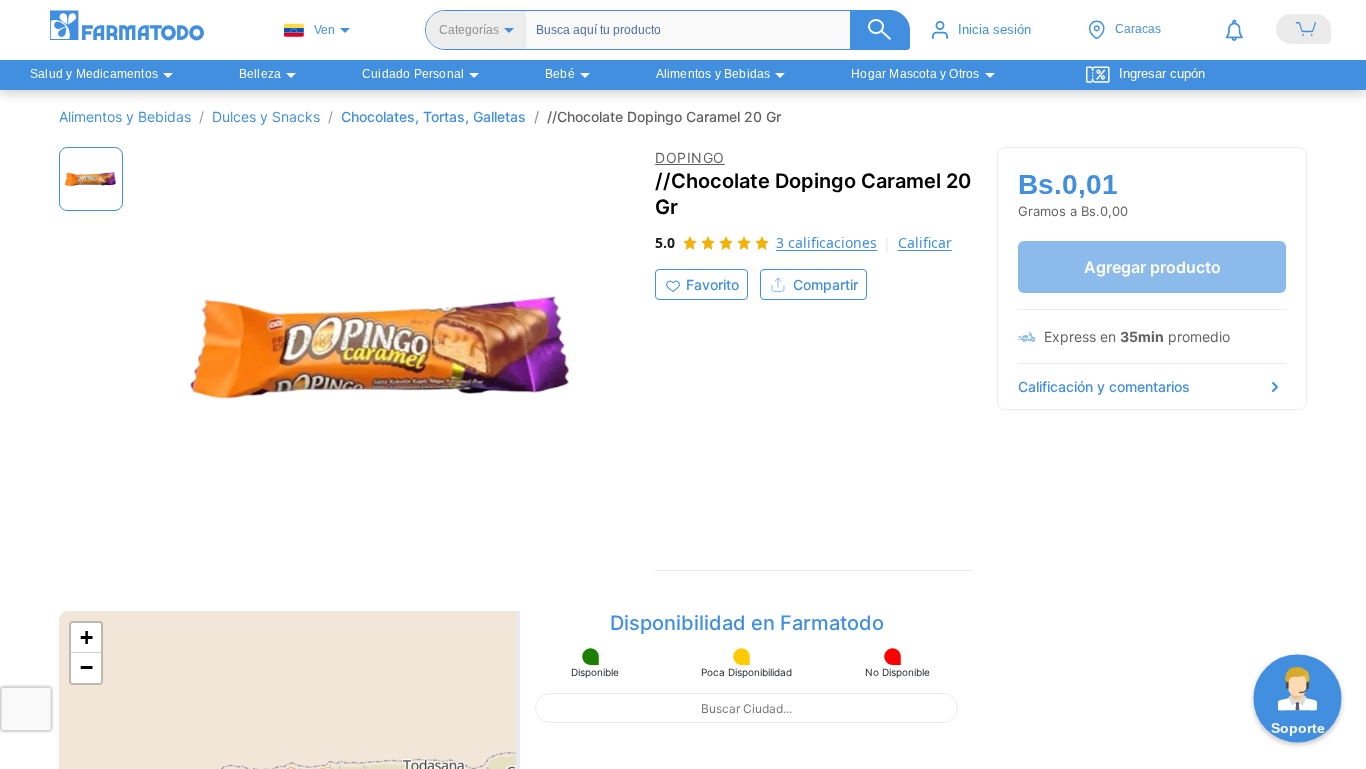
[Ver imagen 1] (91, 179)
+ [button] (86, 637)
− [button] (86, 667)
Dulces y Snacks (266, 116)
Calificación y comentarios (1104, 386)
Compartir (825, 284)
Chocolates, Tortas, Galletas (433, 116)
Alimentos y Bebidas (125, 116)
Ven (324, 30)
